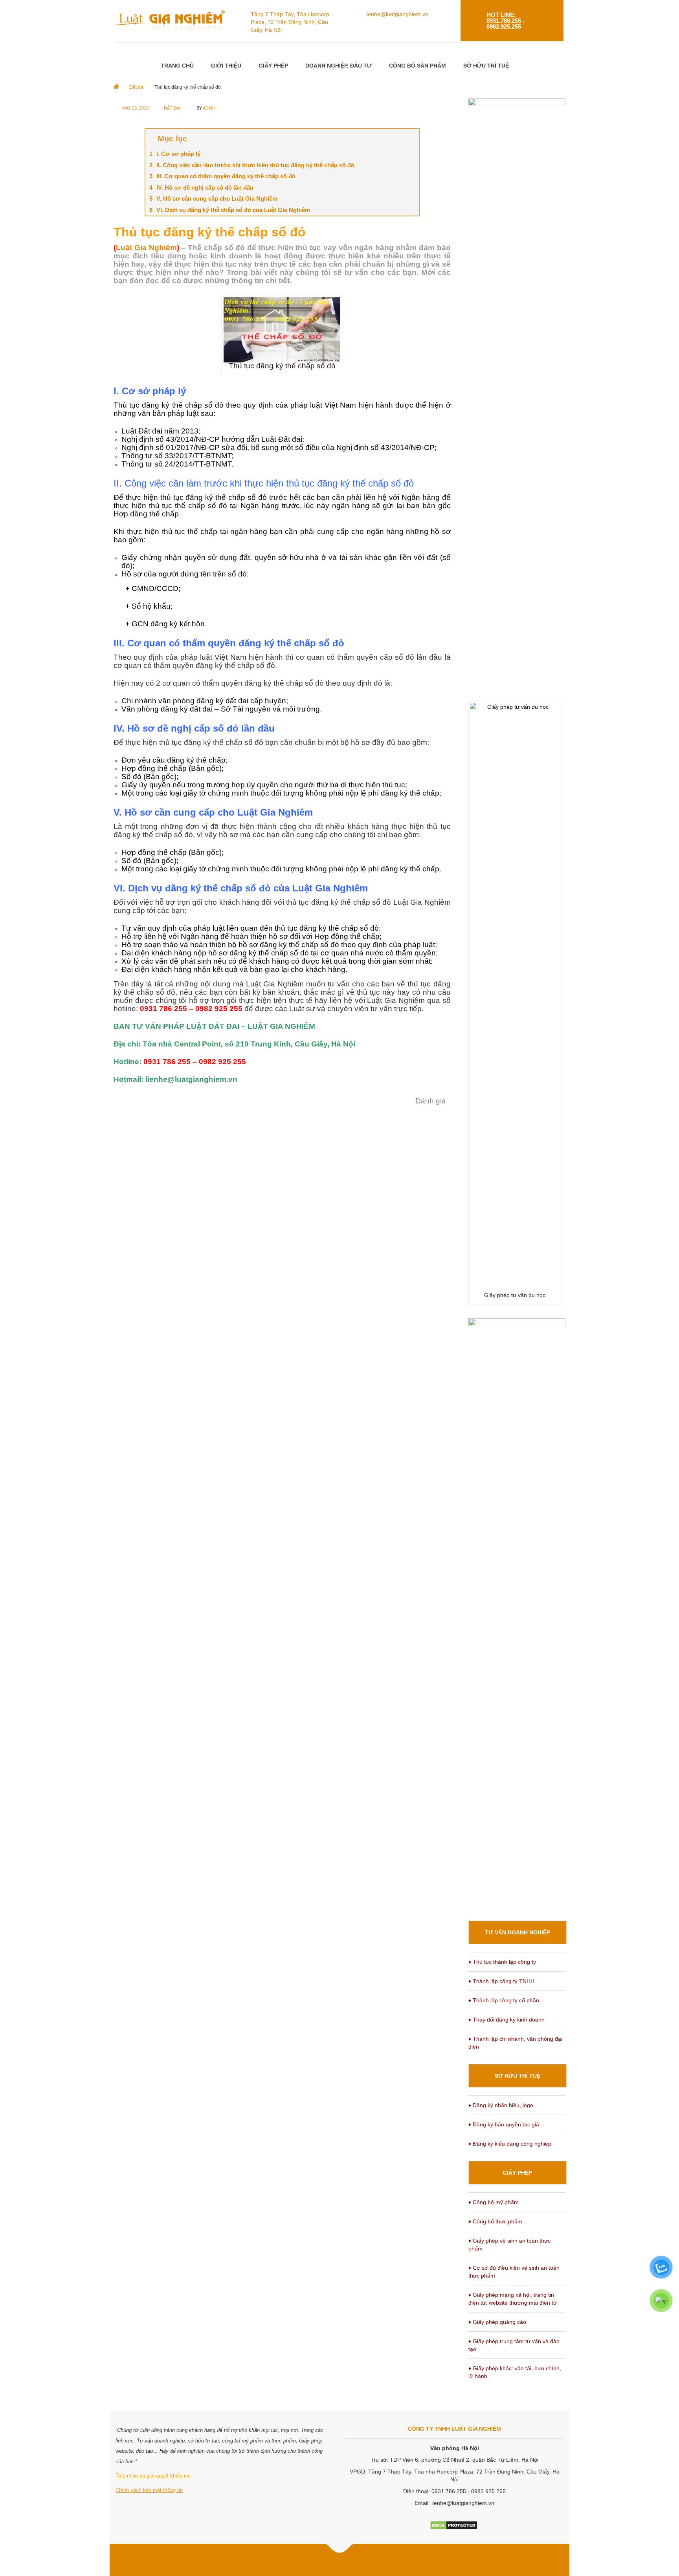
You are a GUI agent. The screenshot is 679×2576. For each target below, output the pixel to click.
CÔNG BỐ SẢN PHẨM (417, 66)
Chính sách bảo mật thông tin (149, 2490)
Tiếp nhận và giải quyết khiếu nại (153, 2476)
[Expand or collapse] (410, 139)
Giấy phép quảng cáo (499, 2322)
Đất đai (172, 108)
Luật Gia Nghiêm (146, 248)
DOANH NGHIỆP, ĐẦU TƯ (339, 66)
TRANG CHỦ (177, 66)
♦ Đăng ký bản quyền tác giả (504, 2124)
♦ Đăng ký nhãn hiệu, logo (501, 2105)
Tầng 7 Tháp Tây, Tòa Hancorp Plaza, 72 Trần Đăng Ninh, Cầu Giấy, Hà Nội (290, 22)
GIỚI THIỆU (226, 66)
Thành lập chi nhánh (498, 2039)
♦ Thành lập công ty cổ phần (504, 2000)
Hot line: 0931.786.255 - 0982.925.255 (506, 21)
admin (210, 108)
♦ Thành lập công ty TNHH (501, 1981)
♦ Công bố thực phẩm (495, 2221)
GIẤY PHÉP (273, 66)
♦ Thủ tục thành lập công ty (502, 1962)
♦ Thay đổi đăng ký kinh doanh (506, 2020)
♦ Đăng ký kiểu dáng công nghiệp (510, 2144)
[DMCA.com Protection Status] (454, 2525)
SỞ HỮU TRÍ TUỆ (486, 66)
